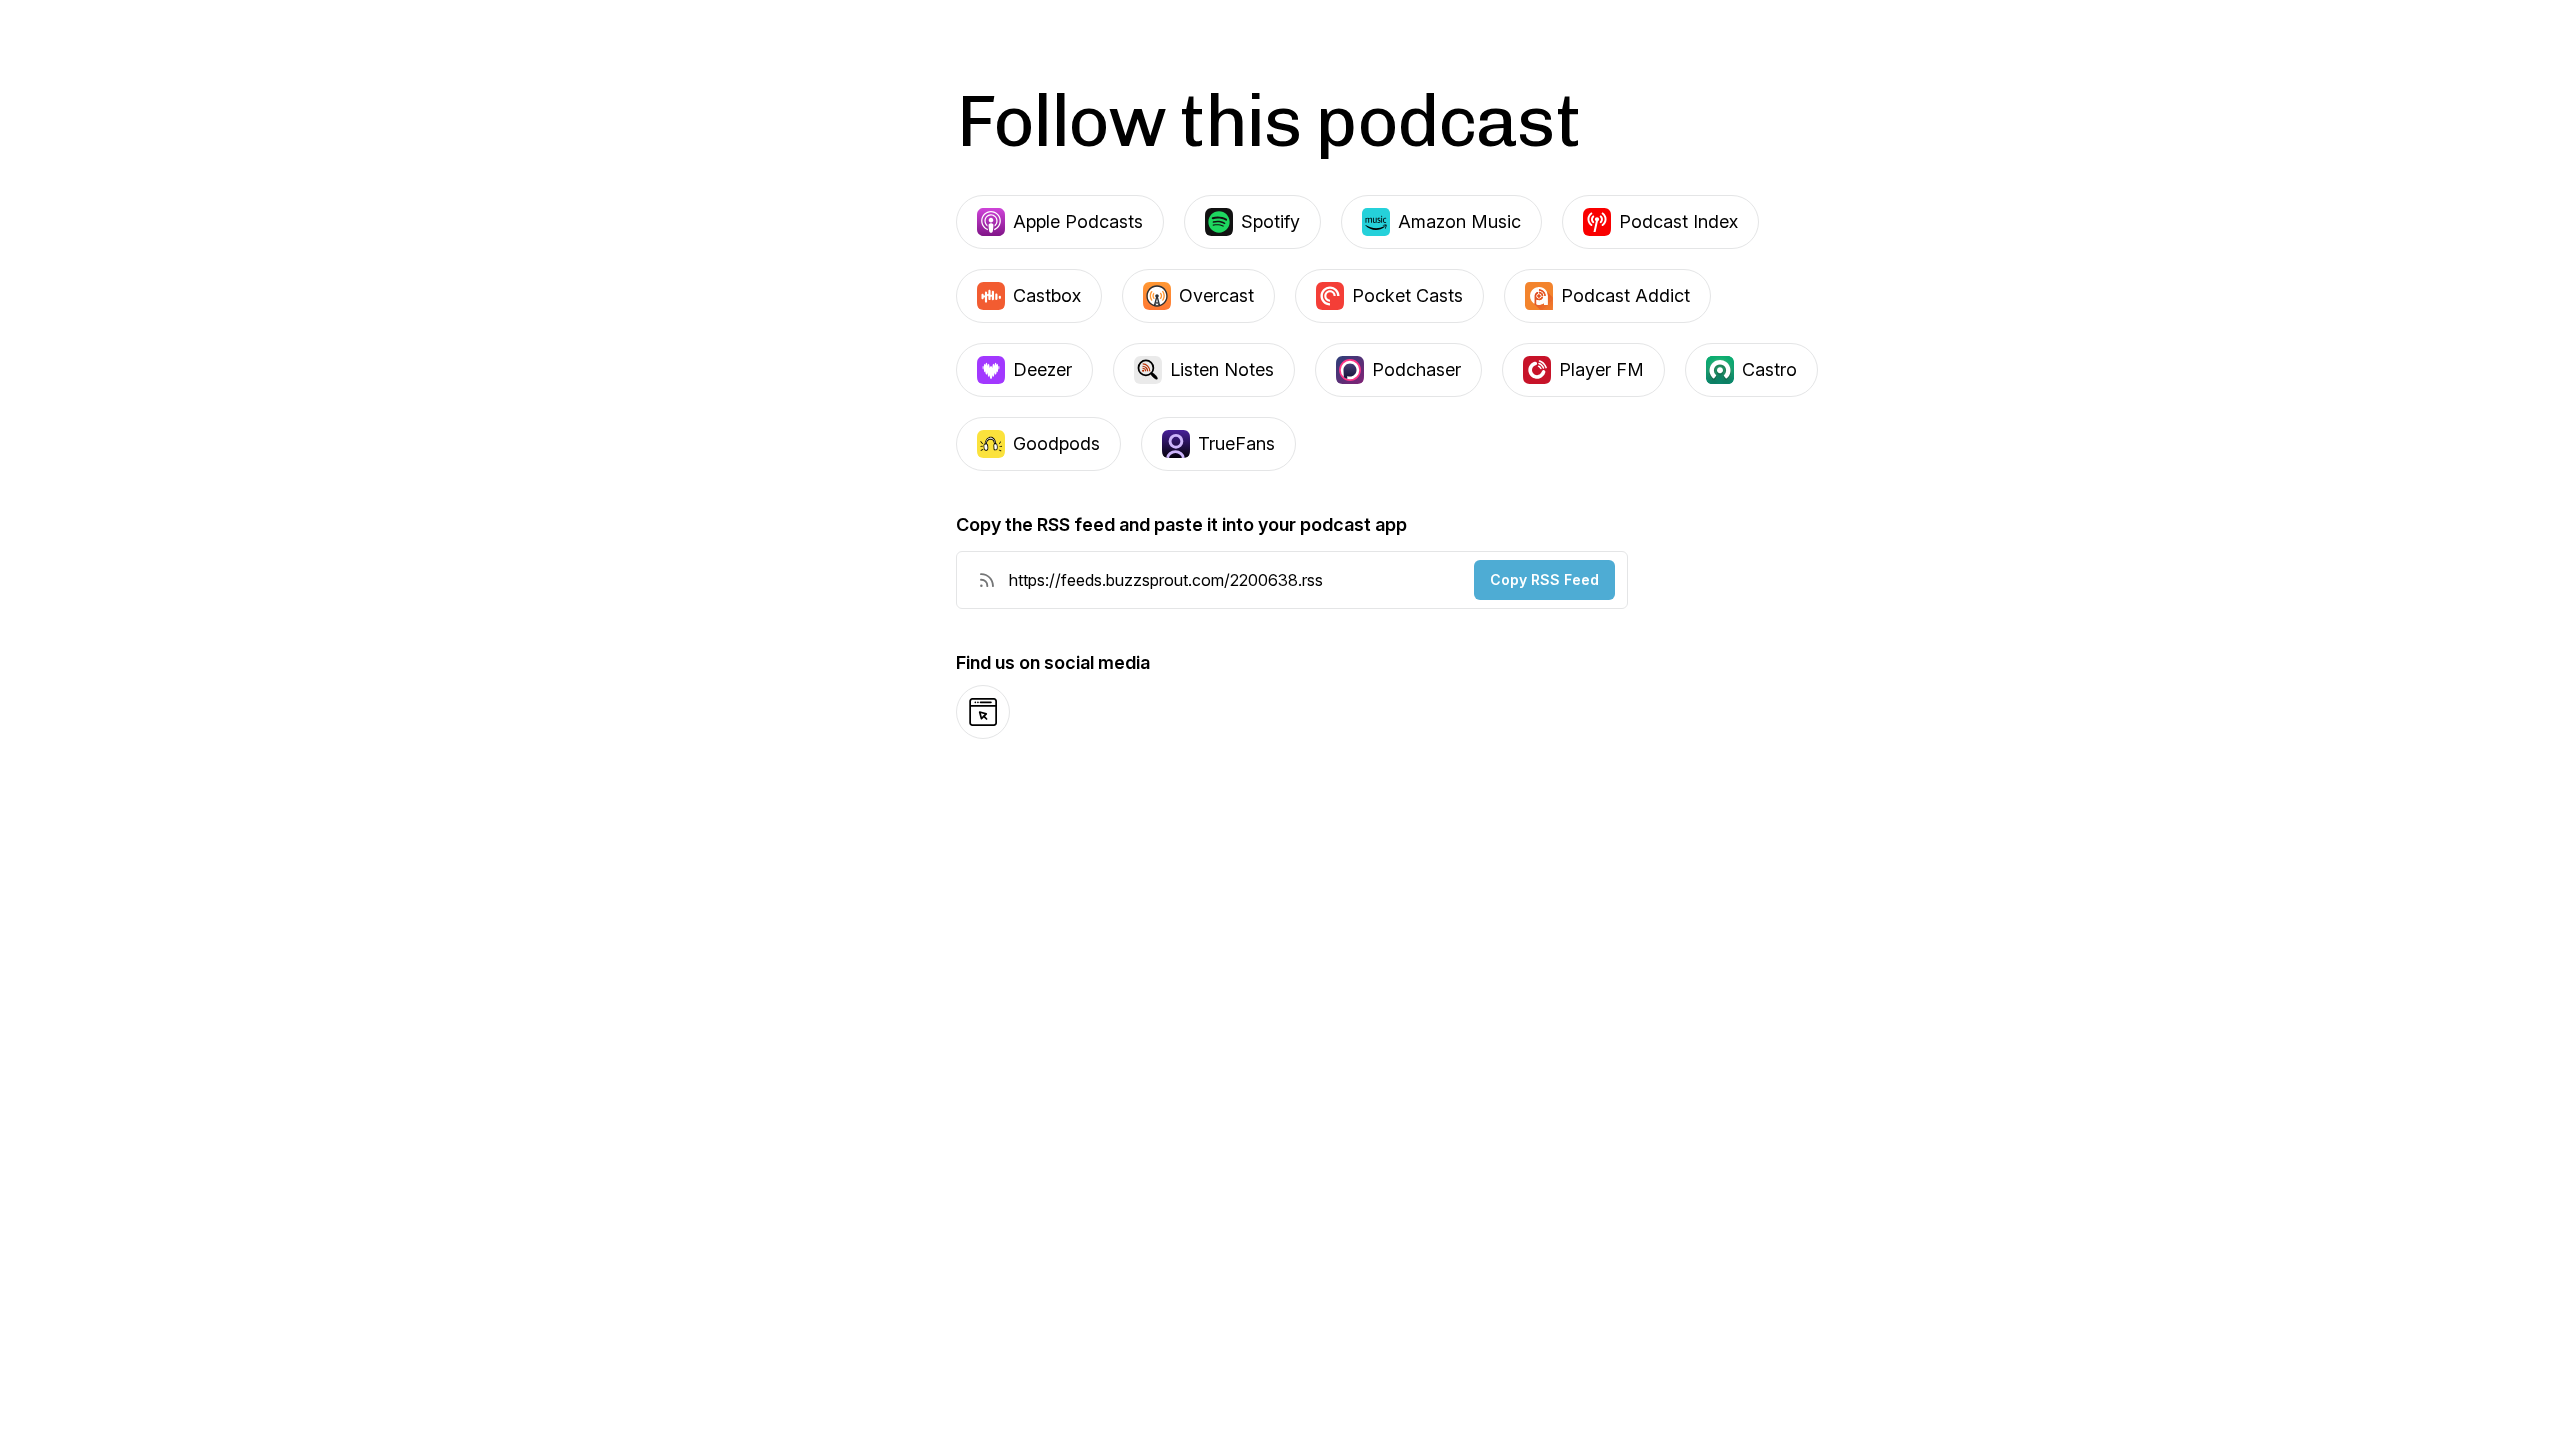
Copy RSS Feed (1544, 579)
